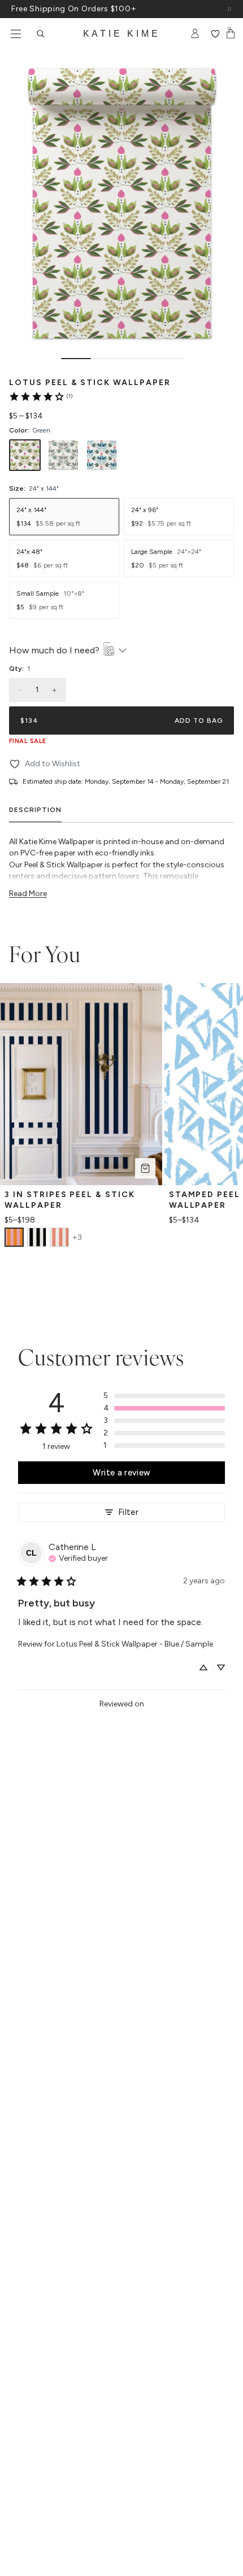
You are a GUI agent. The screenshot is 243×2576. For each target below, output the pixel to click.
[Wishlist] (215, 34)
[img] (78, 1557)
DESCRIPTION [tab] (35, 810)
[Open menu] (16, 34)
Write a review (121, 1473)
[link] (40, 396)
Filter (128, 1512)
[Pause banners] (229, 9)
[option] (25, 455)
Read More (28, 894)
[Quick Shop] (145, 1168)
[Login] (195, 34)
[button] (164, 1396)
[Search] (41, 34)
